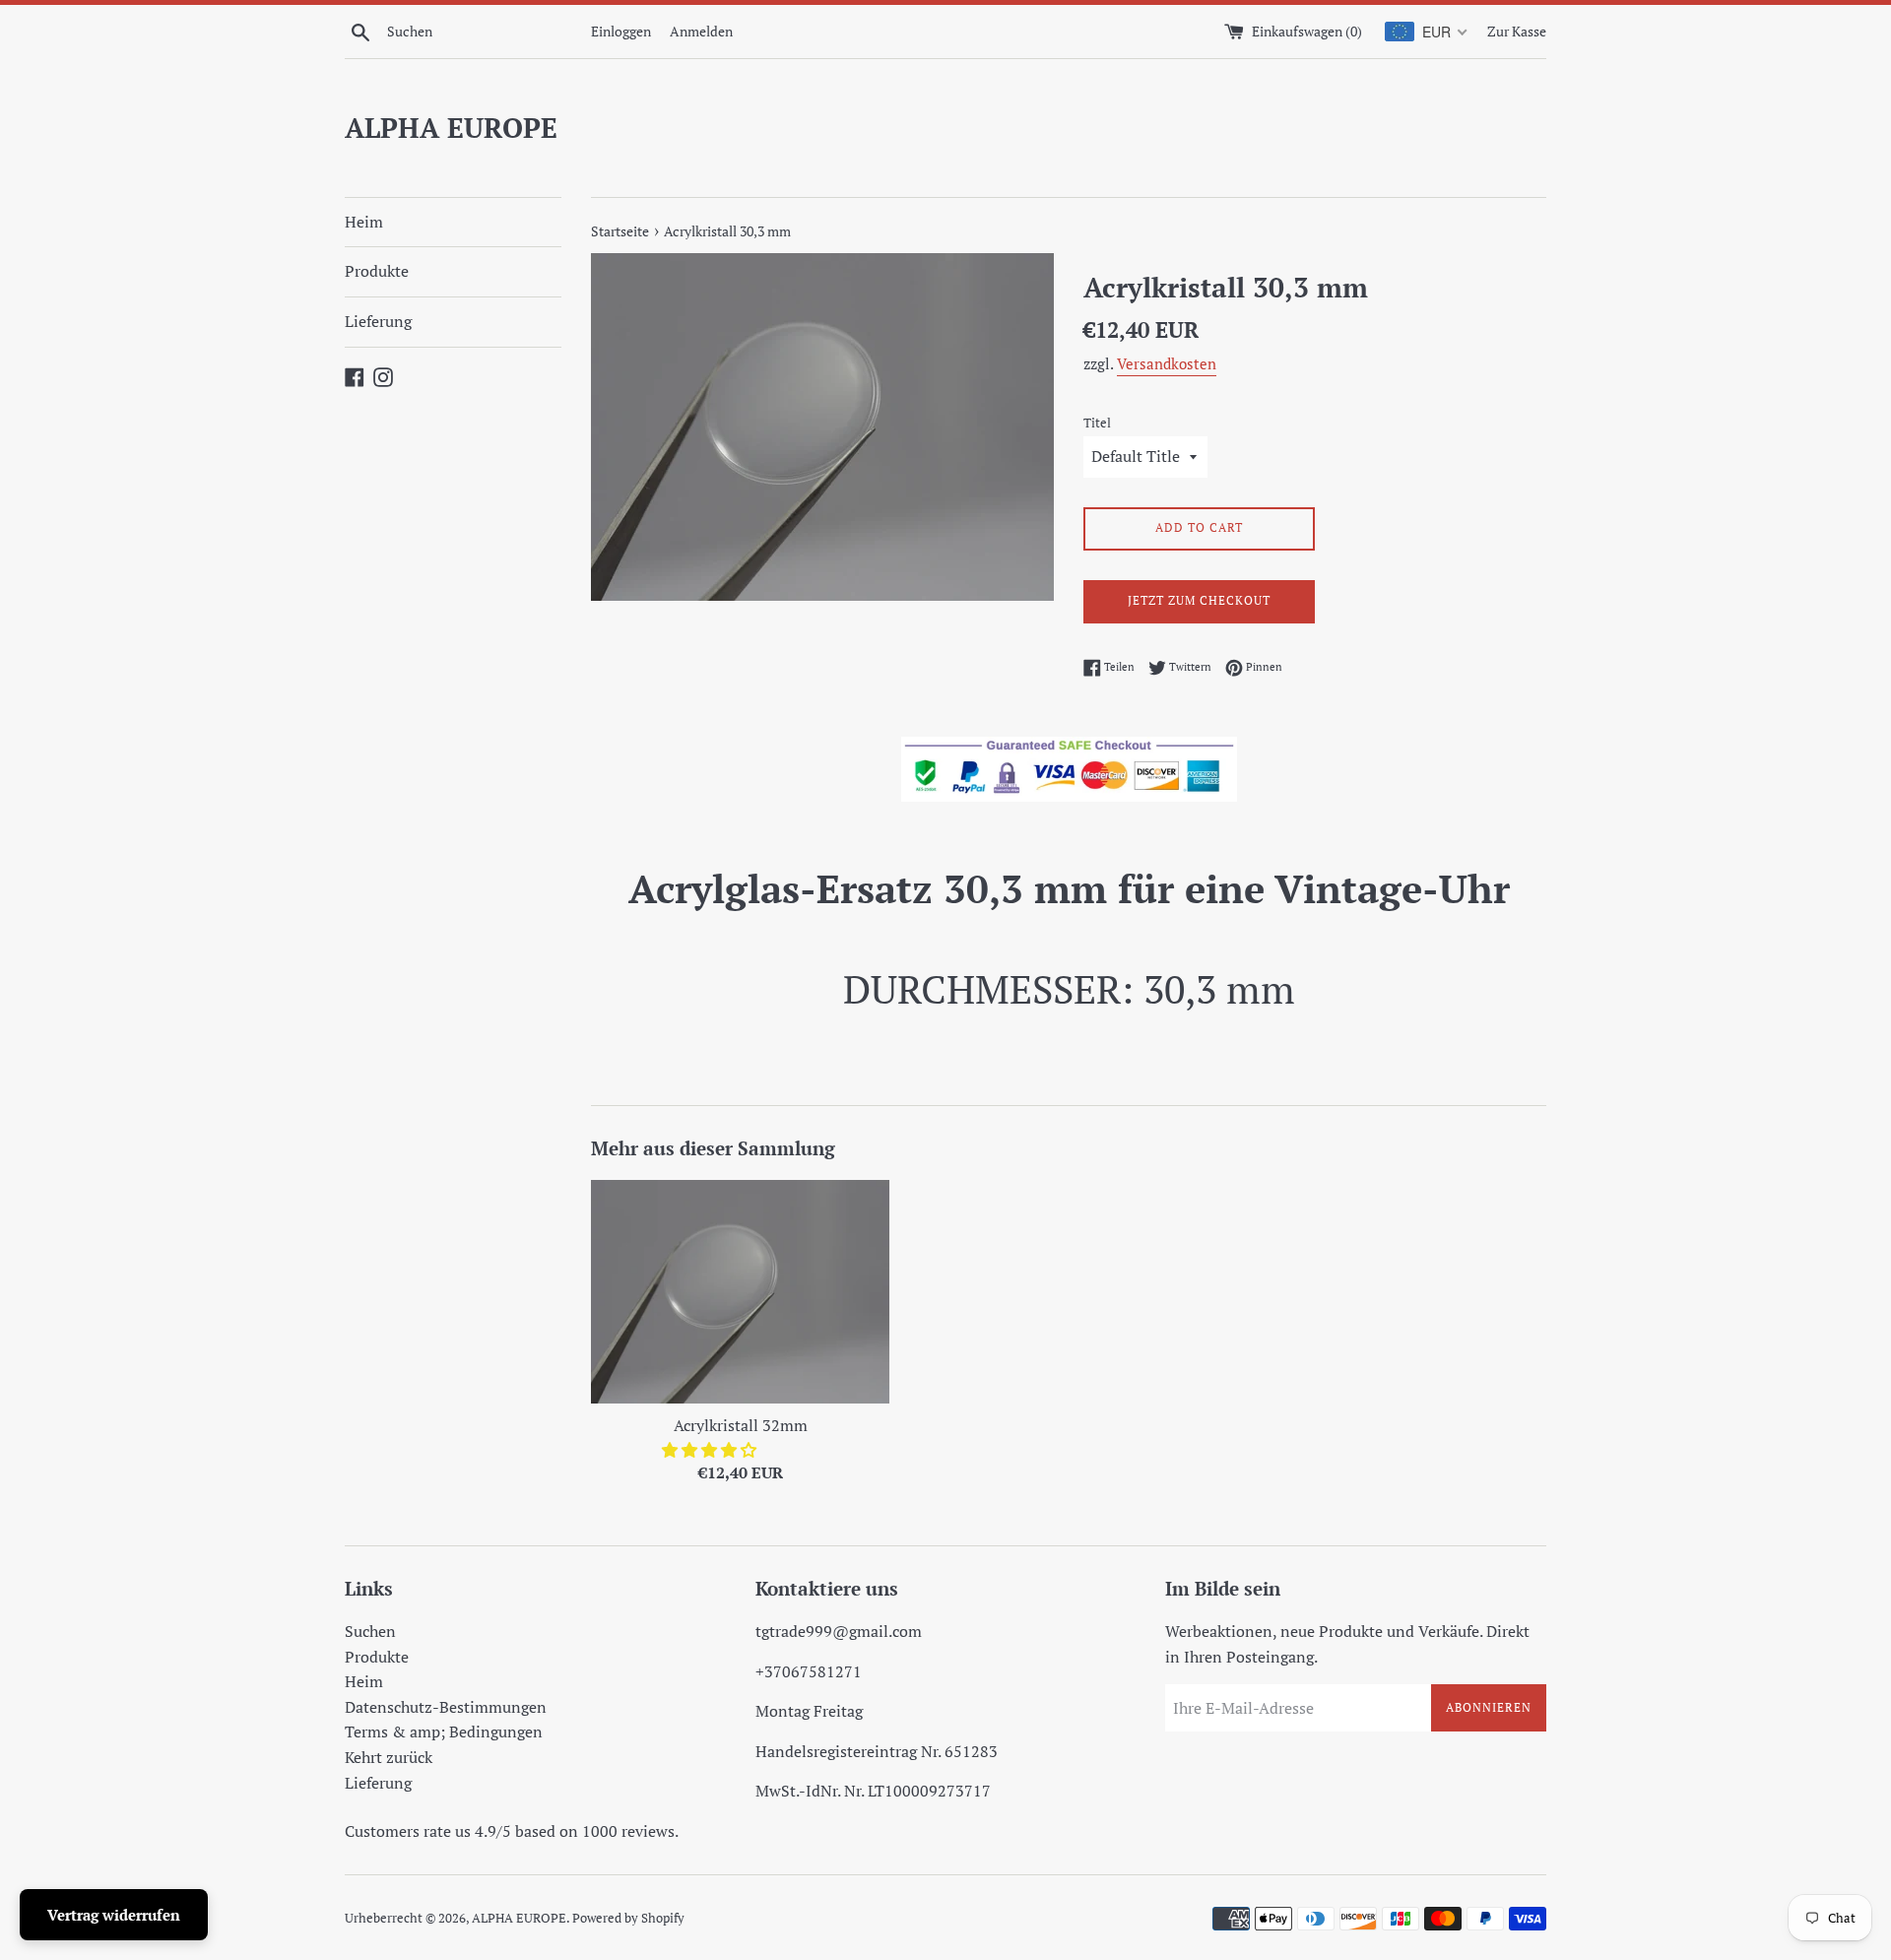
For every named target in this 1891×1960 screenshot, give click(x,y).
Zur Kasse (1517, 31)
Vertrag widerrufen (114, 1915)
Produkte (377, 271)
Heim (364, 222)
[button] (711, 1450)
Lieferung (378, 321)
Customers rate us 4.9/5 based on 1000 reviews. (512, 1831)
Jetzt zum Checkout (1199, 600)
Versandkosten (1167, 363)
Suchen (370, 1631)
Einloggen (621, 31)
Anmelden (701, 31)
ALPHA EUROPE (451, 128)
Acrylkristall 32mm (741, 1425)
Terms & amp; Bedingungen (444, 1731)
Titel (1097, 423)
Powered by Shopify (628, 1918)
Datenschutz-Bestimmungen (446, 1707)
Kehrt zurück (389, 1757)
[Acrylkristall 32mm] (740, 1292)
